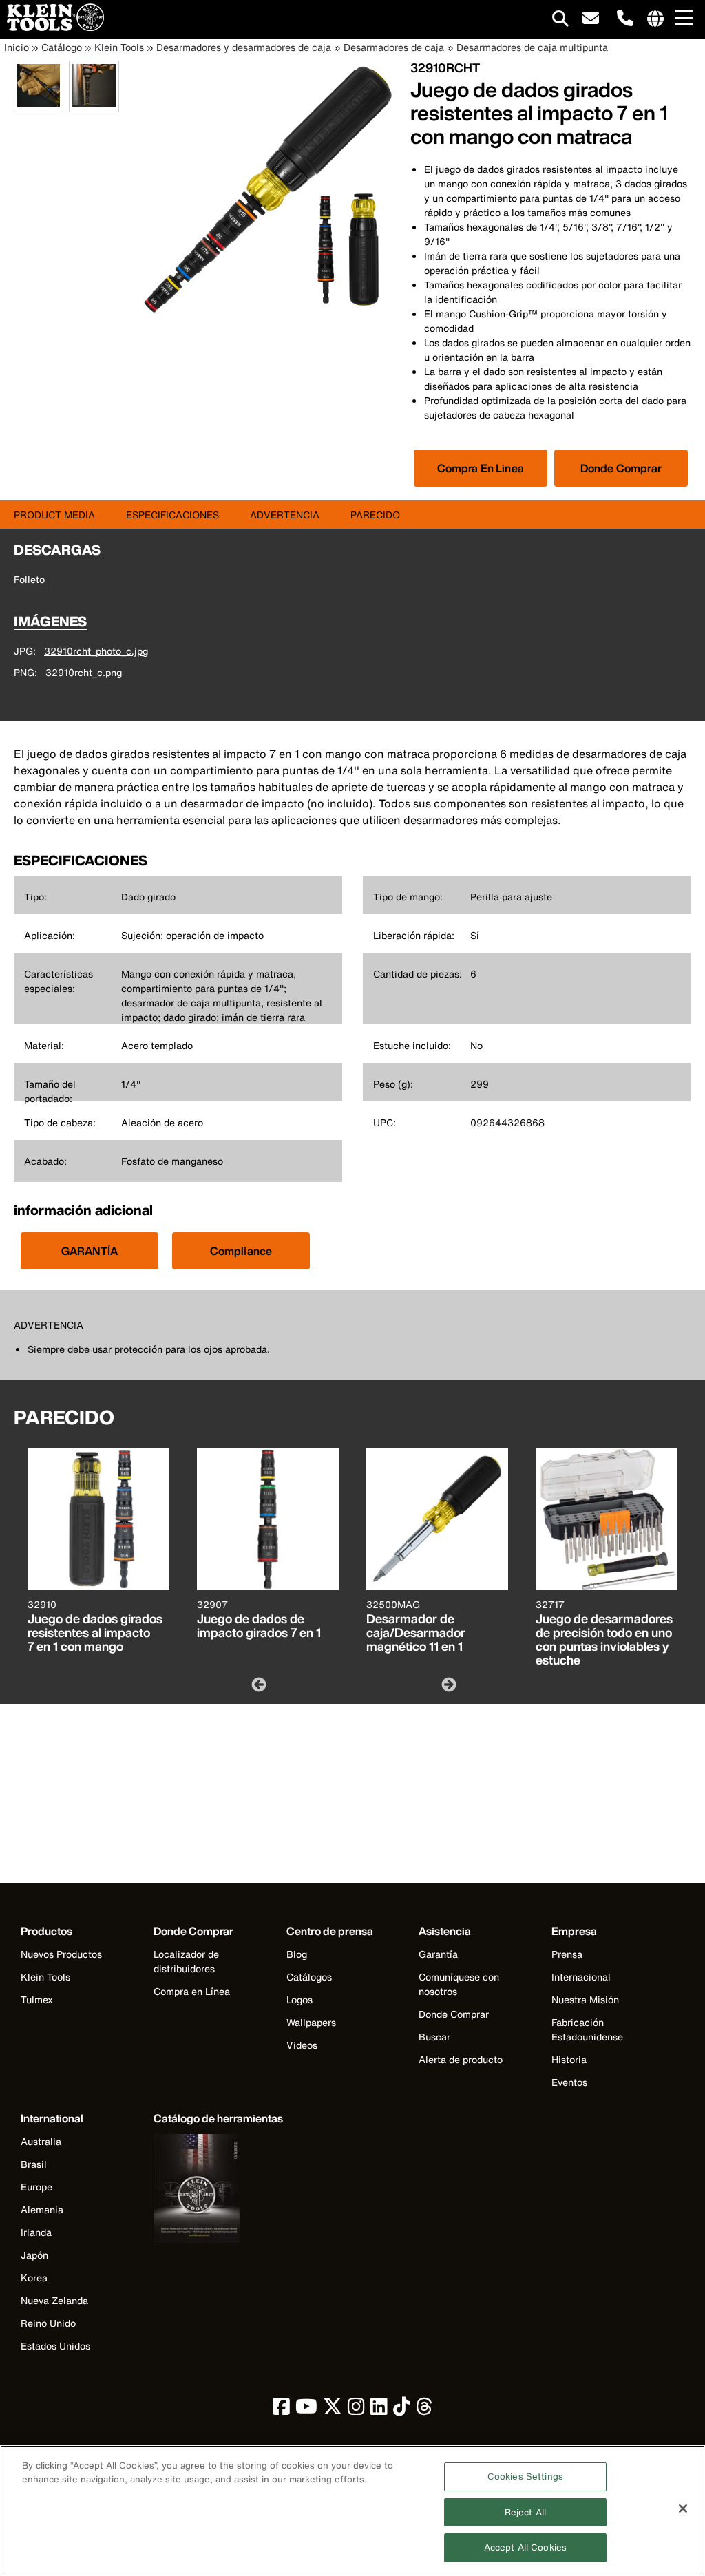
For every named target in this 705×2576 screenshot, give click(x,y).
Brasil (34, 2164)
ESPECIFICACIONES (172, 515)
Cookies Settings (525, 2477)
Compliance (241, 1251)
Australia (41, 2141)
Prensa (567, 1954)
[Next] (448, 1684)
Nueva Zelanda (54, 2300)
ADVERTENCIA (285, 515)
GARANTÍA (90, 1251)
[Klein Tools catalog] (218, 2190)
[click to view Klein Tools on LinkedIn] (379, 2410)
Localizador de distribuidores (186, 1961)
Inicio (17, 47)
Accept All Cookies (525, 2547)
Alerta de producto (461, 2059)
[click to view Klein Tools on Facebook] (281, 2410)
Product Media (54, 515)
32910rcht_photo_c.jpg (96, 651)
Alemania (42, 2209)
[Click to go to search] (560, 21)
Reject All (525, 2512)
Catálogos (309, 1977)
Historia (569, 2059)
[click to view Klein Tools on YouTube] (306, 2410)
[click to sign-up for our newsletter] (591, 19)
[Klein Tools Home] (52, 27)
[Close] (683, 2509)
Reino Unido (48, 2323)
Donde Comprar (621, 468)
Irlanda (36, 2232)
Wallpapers (311, 2022)
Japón (34, 2255)
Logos (299, 1999)
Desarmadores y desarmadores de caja (244, 47)
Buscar (434, 2037)
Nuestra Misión (585, 1999)
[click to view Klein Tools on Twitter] (333, 2410)
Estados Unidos (55, 2346)
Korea (34, 2278)
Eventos (569, 2082)
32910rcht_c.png (84, 672)
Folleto (29, 579)
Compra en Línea (192, 1991)
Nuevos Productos (61, 1954)
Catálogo (62, 47)
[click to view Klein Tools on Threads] (424, 2410)
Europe (36, 2187)
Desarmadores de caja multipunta (532, 47)
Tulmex (37, 1999)
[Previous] (257, 1684)
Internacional (581, 1977)
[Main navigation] (681, 19)
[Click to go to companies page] (655, 19)
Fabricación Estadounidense (587, 2029)
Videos (302, 2045)
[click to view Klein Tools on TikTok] (402, 2410)
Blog (297, 1954)
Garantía (438, 1954)
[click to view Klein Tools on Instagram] (356, 2410)
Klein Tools (119, 47)
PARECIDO (375, 515)
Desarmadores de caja (394, 47)
